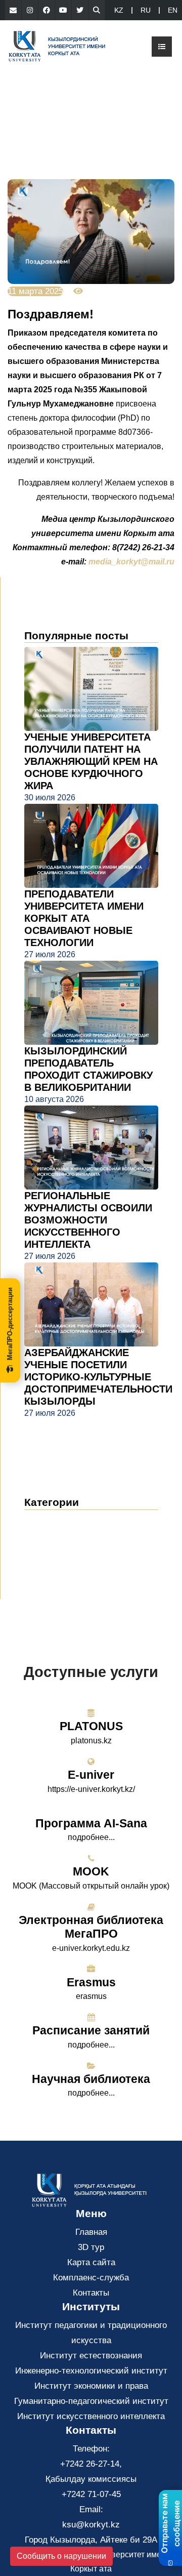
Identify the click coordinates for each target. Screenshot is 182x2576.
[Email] (13, 10)
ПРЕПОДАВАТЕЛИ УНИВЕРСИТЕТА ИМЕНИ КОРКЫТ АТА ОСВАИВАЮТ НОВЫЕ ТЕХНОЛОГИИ (84, 918)
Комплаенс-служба (91, 2278)
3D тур (91, 2247)
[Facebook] (47, 10)
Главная (91, 2232)
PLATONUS (91, 1726)
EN (173, 10)
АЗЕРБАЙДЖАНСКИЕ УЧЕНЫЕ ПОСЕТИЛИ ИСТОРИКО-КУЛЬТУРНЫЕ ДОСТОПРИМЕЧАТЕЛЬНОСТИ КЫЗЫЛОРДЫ (98, 1377)
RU (146, 10)
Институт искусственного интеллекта (91, 2416)
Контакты (91, 2293)
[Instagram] (30, 10)
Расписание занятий (91, 2030)
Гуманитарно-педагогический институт (91, 2401)
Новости (53, 1521)
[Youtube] (63, 10)
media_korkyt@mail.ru (131, 562)
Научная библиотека (91, 2079)
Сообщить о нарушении (61, 2556)
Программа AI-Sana (91, 1823)
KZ (119, 10)
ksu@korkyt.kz (91, 2525)
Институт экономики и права (91, 2386)
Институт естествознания (91, 2356)
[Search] (97, 10)
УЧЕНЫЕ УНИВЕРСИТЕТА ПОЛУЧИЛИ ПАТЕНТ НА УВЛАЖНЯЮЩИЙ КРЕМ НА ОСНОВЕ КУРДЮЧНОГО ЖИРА (91, 761)
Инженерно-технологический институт (91, 2371)
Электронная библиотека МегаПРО (91, 1927)
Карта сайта (91, 2262)
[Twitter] (80, 10)
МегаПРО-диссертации (10, 1324)
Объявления (59, 1537)
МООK (91, 1871)
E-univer (91, 1775)
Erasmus (91, 1982)
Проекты (49, 1567)
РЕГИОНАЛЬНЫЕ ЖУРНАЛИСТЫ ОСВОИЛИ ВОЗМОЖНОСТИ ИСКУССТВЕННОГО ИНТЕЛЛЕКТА (88, 1220)
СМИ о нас (55, 1552)
